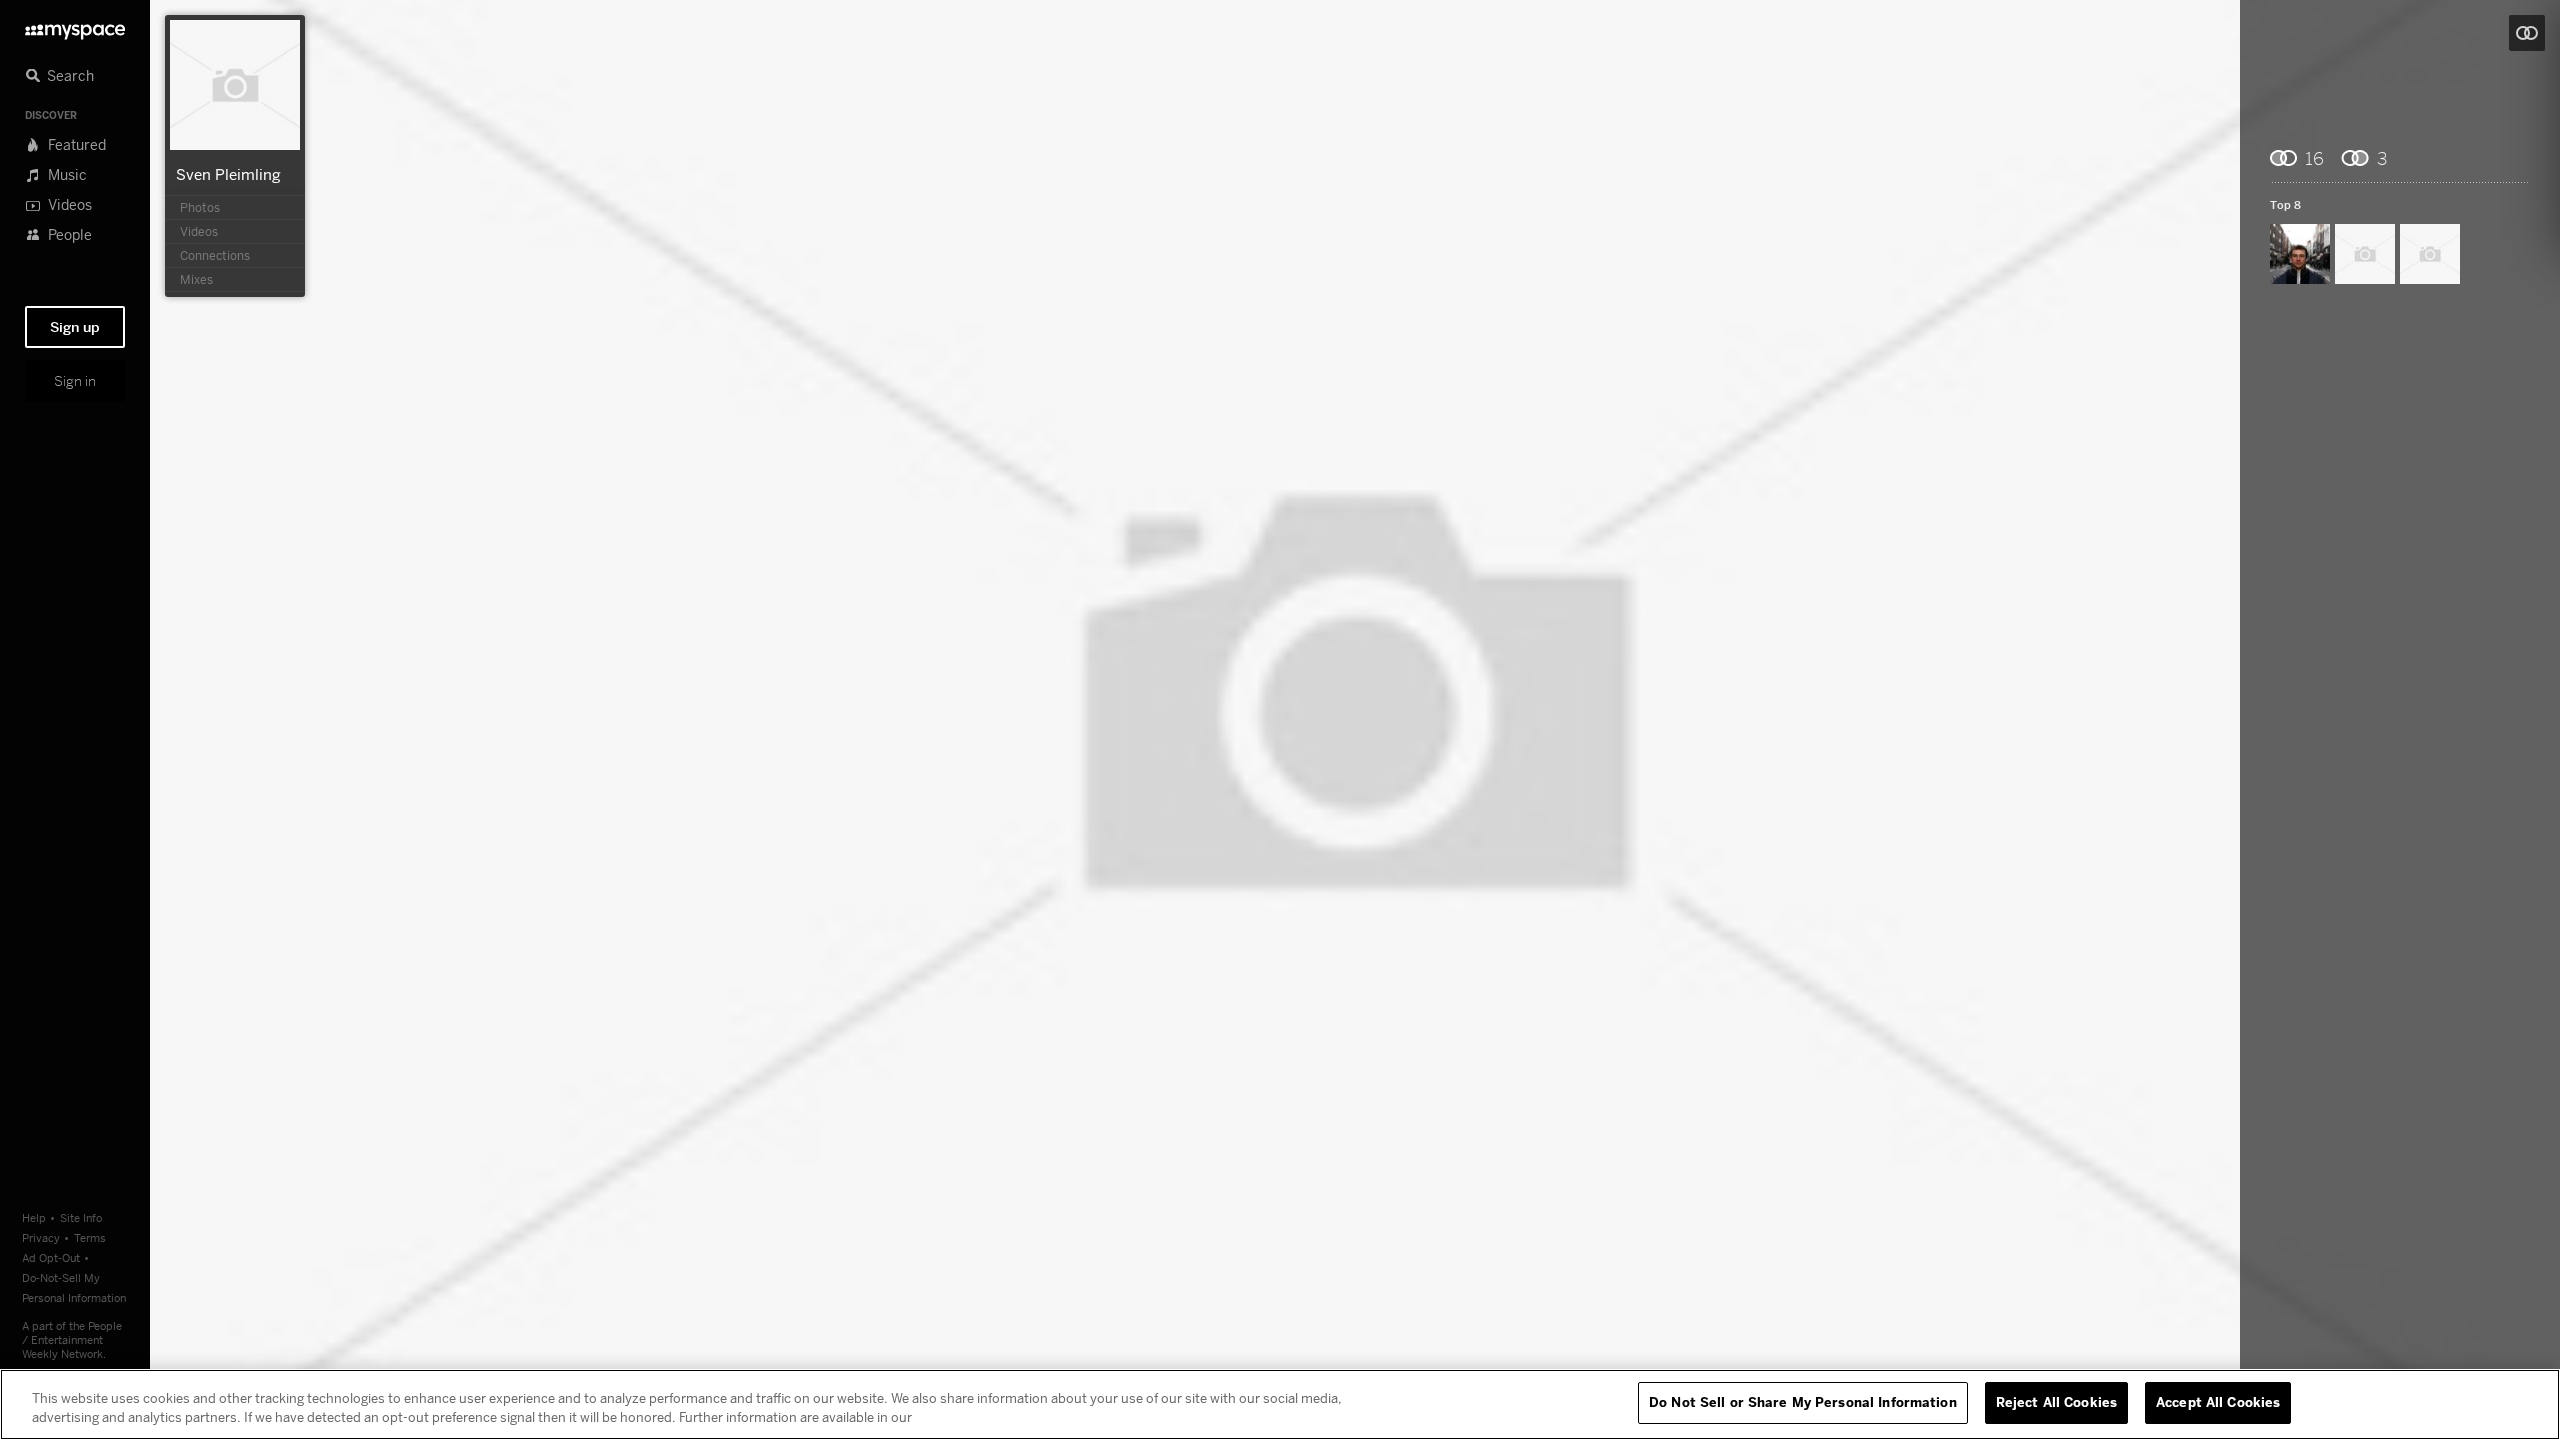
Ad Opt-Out (51, 1257)
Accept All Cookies (2218, 1402)
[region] (1280, 1404)
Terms (90, 1237)
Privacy (41, 1237)
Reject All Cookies (2056, 1402)
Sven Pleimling (228, 174)
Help (34, 1217)
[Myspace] (75, 26)
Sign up (75, 327)
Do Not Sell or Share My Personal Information (1803, 1402)
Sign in (75, 381)
